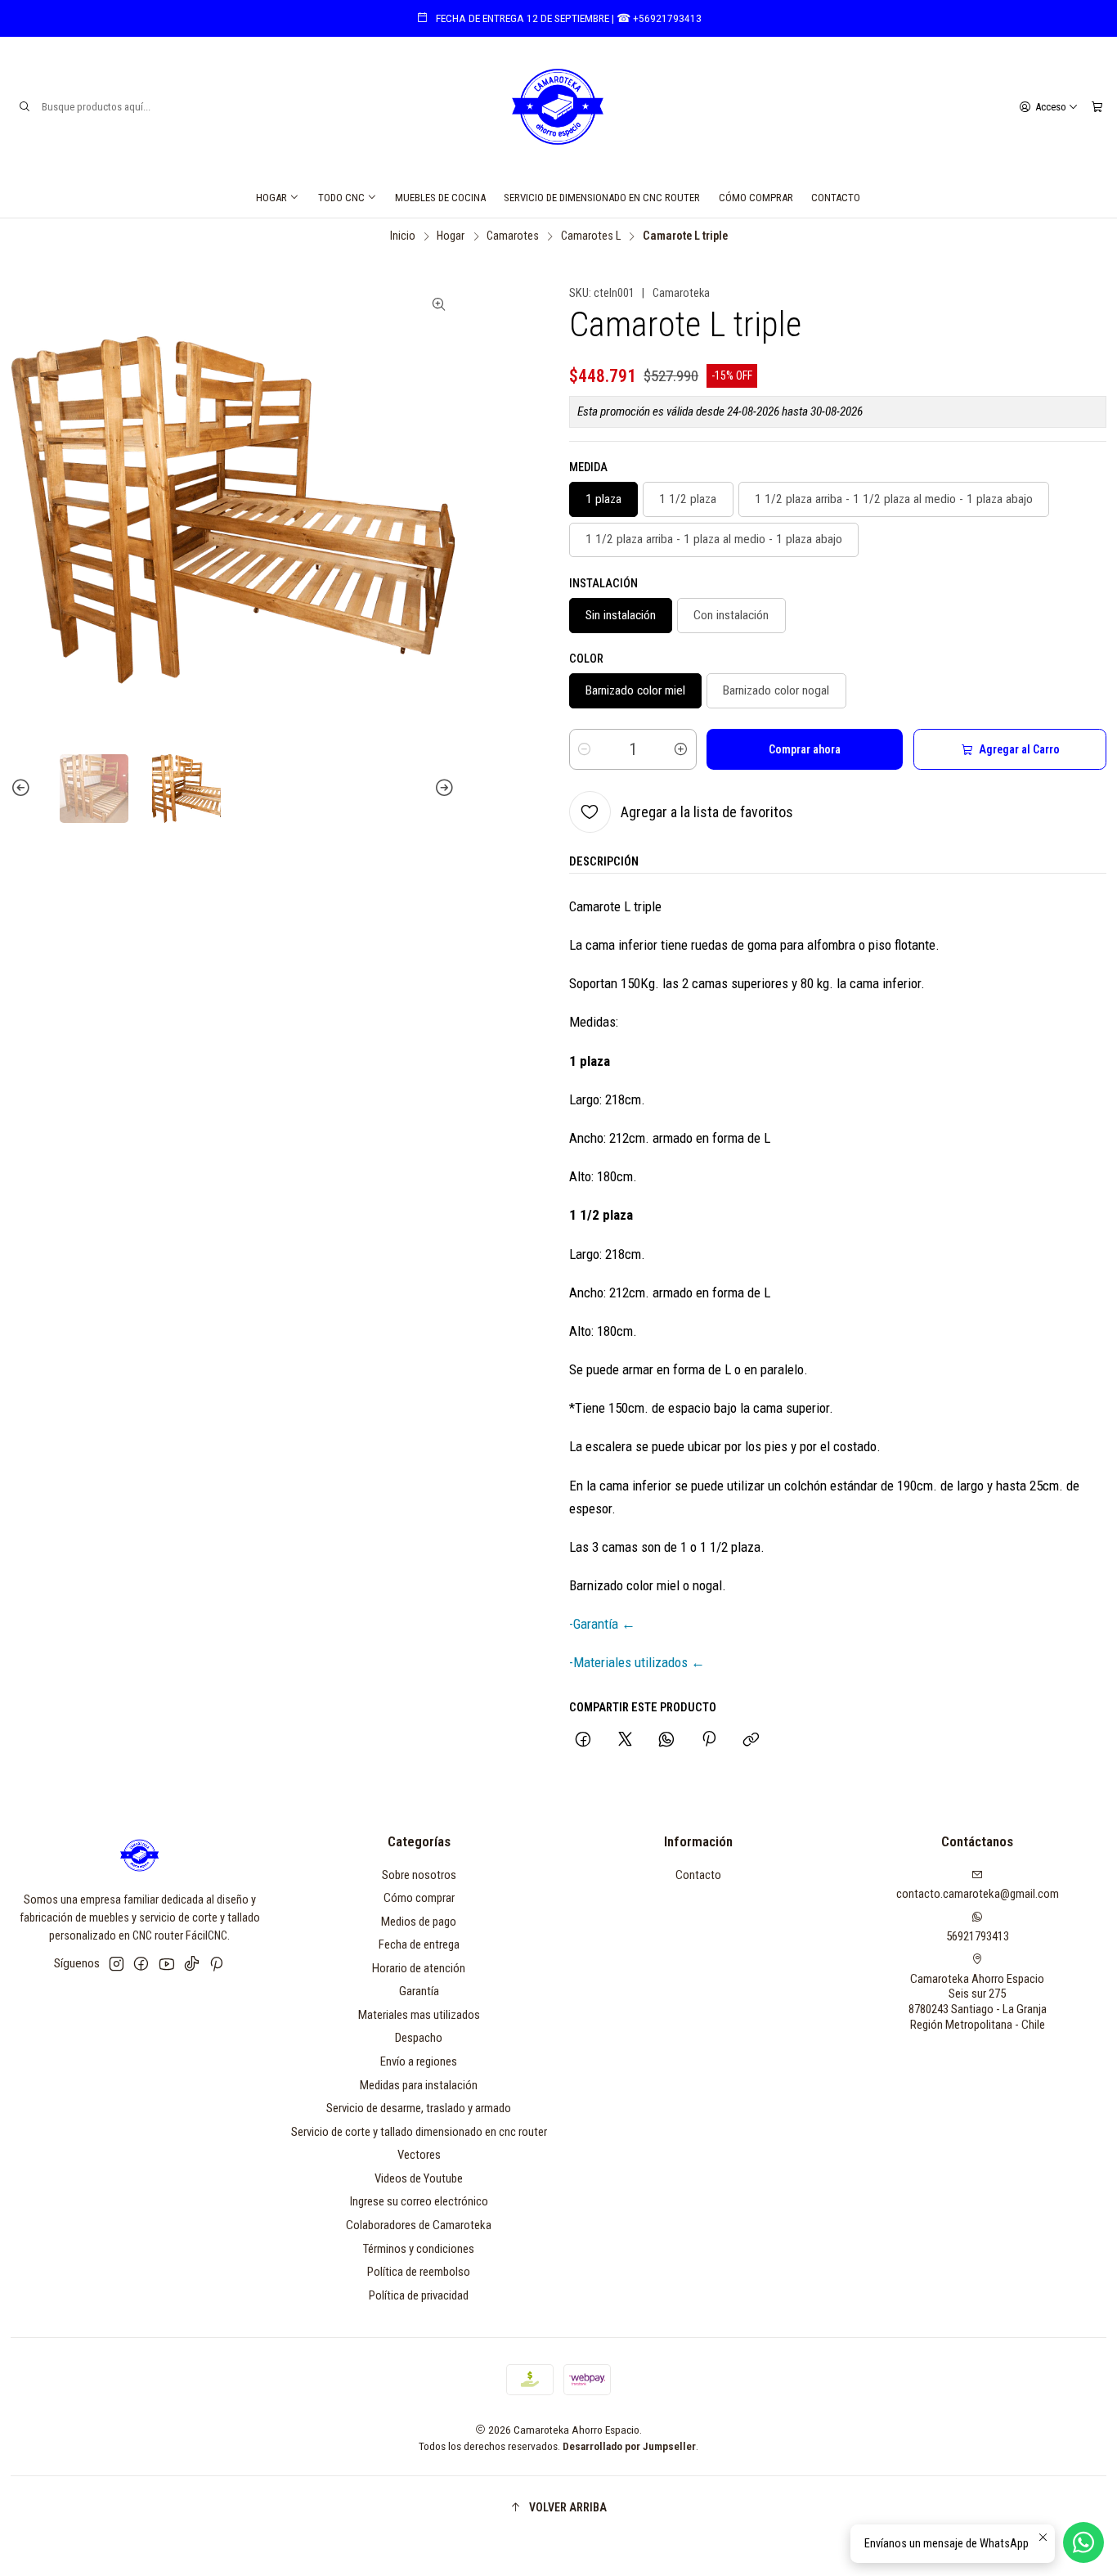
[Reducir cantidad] (585, 749)
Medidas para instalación (419, 2085)
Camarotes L (591, 236)
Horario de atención (419, 1968)
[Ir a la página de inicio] (558, 107)
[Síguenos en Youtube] (166, 1964)
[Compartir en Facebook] (583, 1741)
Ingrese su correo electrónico (419, 2201)
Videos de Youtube (419, 2178)
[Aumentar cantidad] (681, 749)
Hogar (271, 198)
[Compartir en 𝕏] (625, 1741)
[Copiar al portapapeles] (751, 1741)
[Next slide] (442, 789)
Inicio (403, 236)
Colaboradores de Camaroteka (419, 2225)
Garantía (419, 1991)
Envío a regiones (419, 2061)
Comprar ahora (805, 749)
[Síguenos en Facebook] (141, 1964)
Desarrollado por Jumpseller (629, 2446)
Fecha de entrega (419, 1944)
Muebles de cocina (440, 198)
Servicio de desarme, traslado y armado (419, 2108)
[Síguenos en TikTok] (192, 1964)
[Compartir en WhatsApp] (667, 1741)
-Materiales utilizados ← (637, 1662)
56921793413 (978, 1936)
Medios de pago (419, 1922)
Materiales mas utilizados (419, 2015)
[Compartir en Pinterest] (709, 1741)
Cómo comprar (756, 198)
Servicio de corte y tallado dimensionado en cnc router (419, 2132)
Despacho (419, 2038)
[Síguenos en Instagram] (117, 1964)
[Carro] (1097, 106)
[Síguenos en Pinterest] (216, 1964)
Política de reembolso (419, 2272)
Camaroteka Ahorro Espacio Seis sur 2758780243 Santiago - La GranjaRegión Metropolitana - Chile (978, 2002)
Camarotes (513, 236)
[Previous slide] (23, 789)
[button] (559, 2507)
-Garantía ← (602, 1624)
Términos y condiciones (419, 2249)
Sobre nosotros (419, 1875)
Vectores (419, 2155)
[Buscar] (25, 107)
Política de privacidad (419, 2295)
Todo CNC (341, 198)
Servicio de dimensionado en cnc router (602, 198)
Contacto (836, 198)
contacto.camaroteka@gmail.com (978, 1894)
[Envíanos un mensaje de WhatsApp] (1083, 2542)
